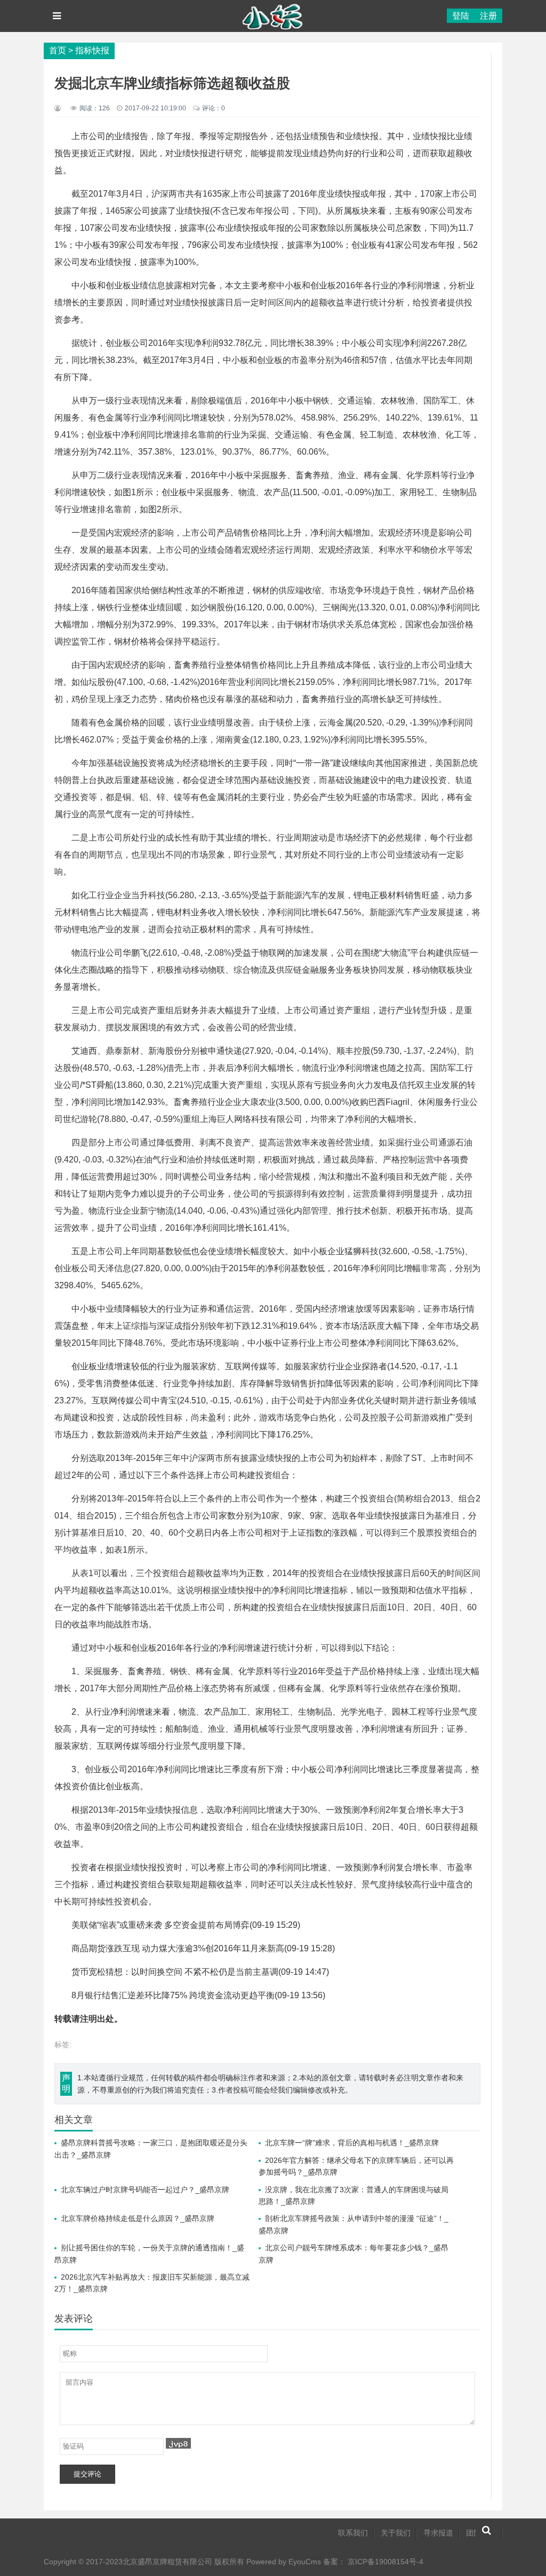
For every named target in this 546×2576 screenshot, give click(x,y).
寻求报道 (438, 2533)
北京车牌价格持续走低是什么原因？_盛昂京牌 (138, 2218)
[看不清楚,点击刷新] (178, 2443)
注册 (488, 16)
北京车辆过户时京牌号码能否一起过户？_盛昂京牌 (145, 2190)
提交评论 (87, 2474)
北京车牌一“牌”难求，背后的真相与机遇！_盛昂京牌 (352, 2143)
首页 (58, 50)
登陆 (461, 16)
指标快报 (92, 50)
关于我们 (396, 2533)
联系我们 (353, 2533)
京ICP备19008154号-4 (386, 2562)
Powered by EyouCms (283, 2562)
